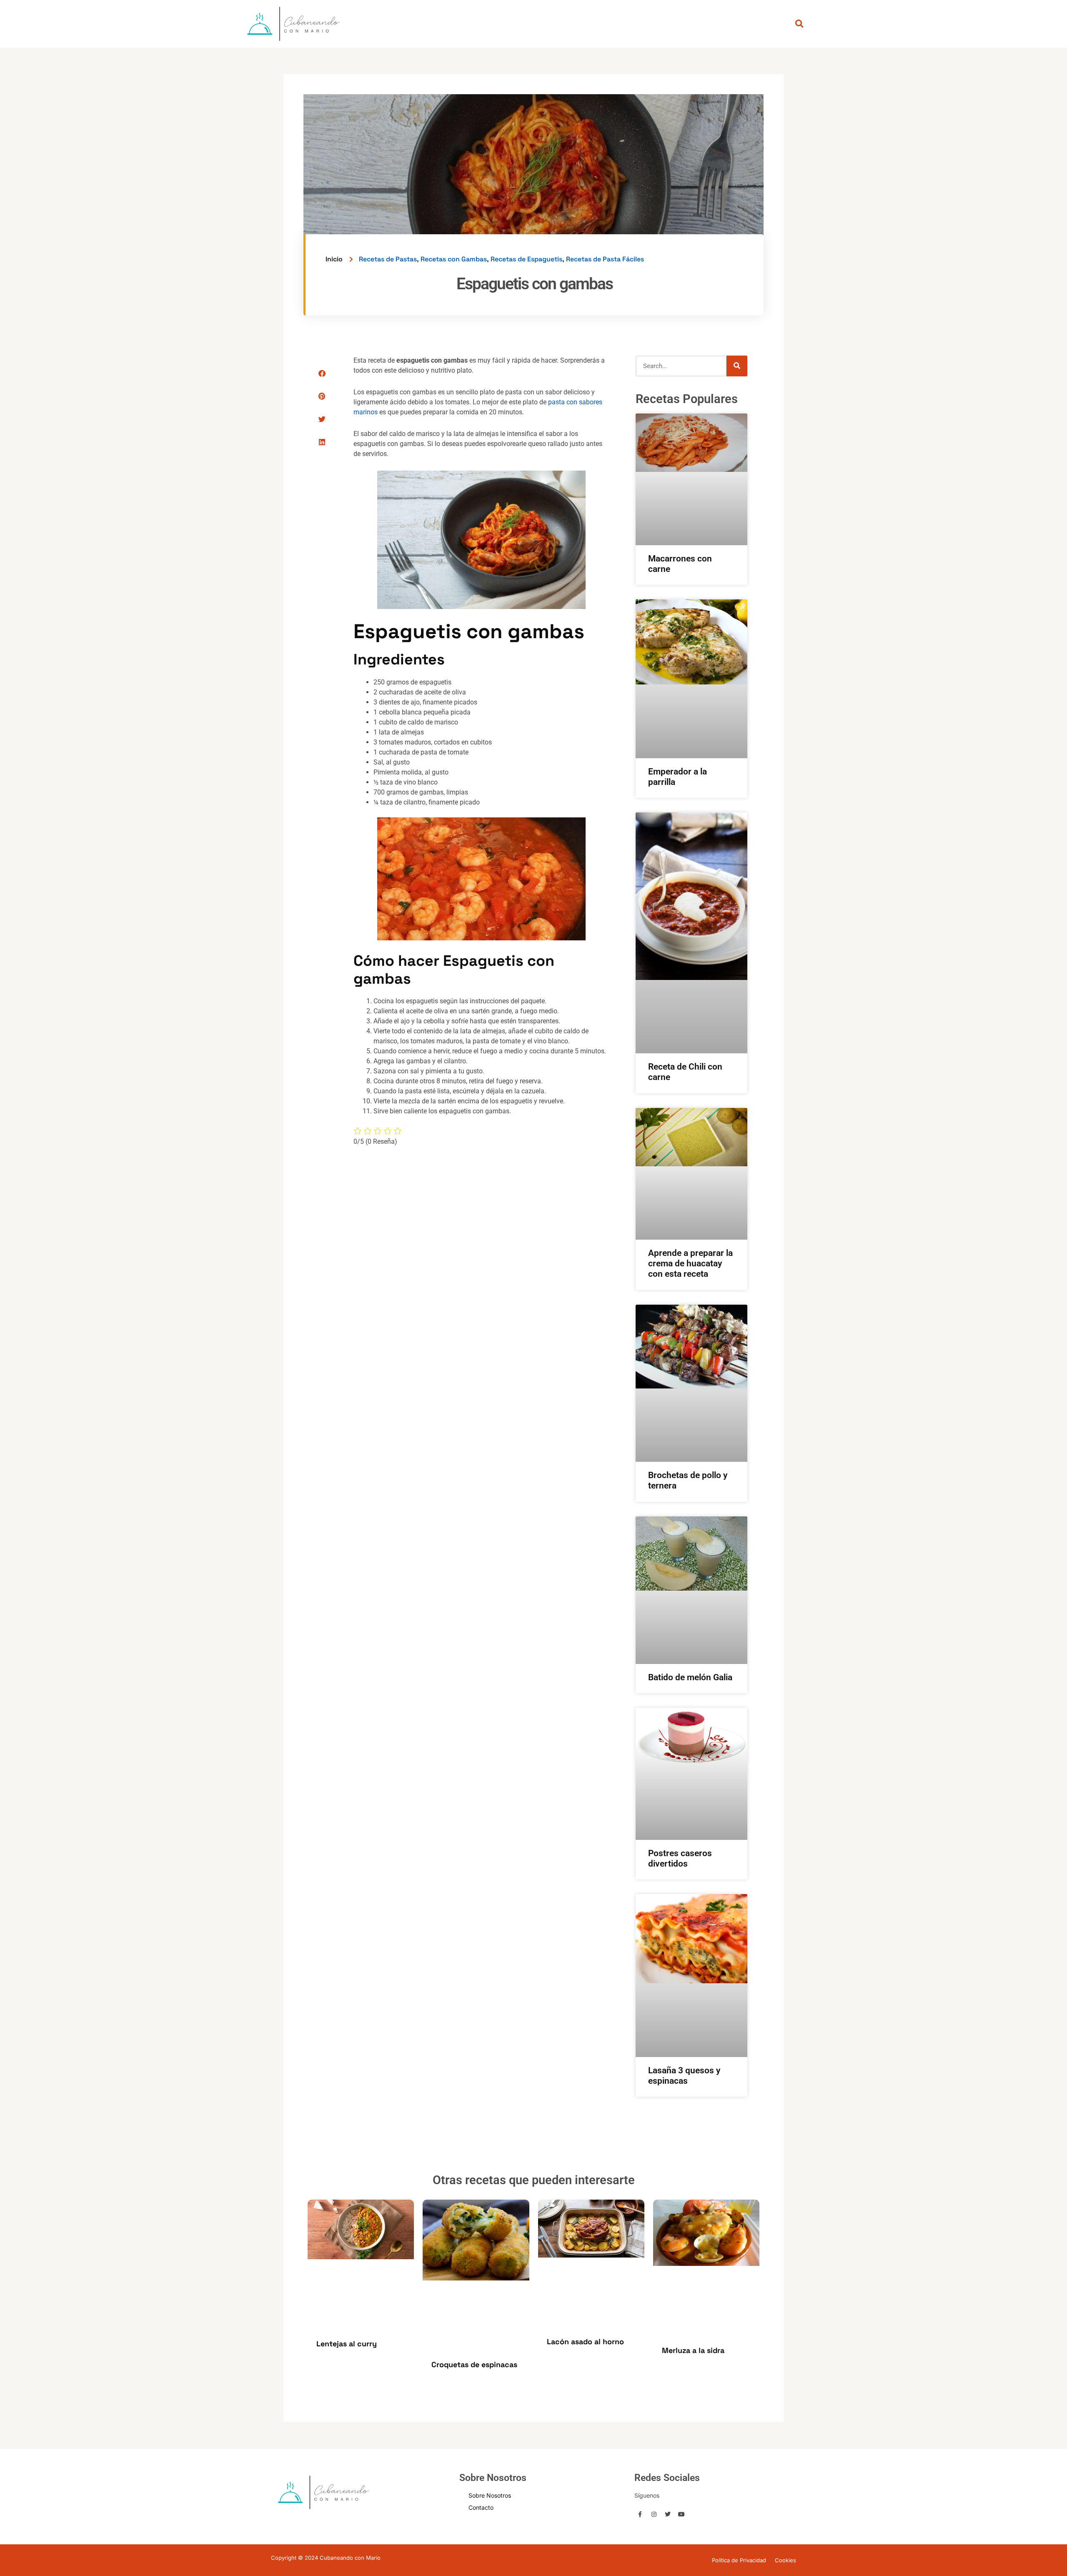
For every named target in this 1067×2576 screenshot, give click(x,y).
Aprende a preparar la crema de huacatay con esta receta (690, 1263)
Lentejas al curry (347, 2344)
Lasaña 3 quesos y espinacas (684, 2076)
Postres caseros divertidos (680, 1858)
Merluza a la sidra (693, 2350)
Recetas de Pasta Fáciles (605, 259)
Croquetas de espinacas (474, 2364)
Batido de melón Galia (690, 1677)
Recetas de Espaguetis (526, 259)
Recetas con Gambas (454, 259)
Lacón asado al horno (585, 2342)
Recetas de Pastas (388, 259)
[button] (322, 373)
